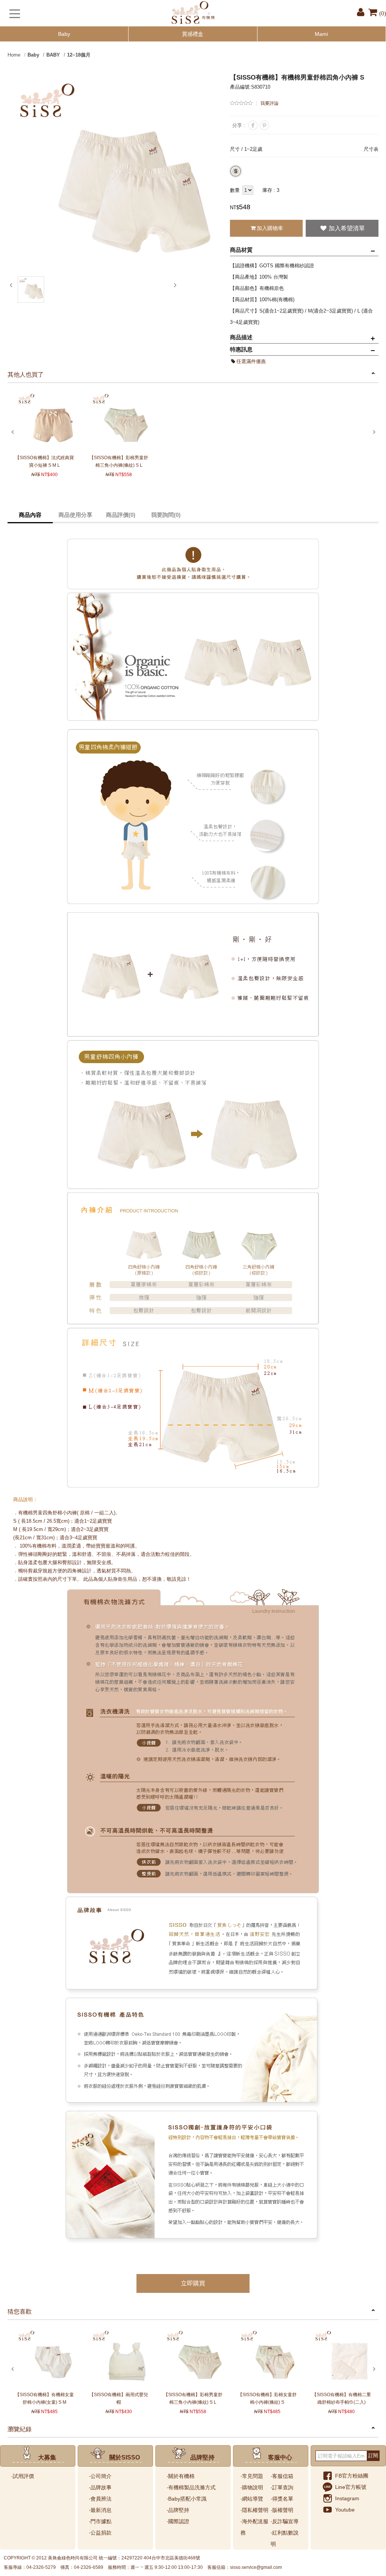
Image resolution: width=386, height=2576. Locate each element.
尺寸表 (371, 149)
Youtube (345, 2510)
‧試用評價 (23, 2476)
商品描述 (241, 337)
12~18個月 (79, 55)
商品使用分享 (75, 515)
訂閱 (373, 2456)
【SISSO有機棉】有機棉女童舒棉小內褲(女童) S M (44, 2398)
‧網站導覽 (252, 2499)
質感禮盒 (193, 34)
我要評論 (270, 103)
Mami (321, 34)
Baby (64, 34)
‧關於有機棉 (181, 2476)
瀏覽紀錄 (20, 2429)
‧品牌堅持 (178, 2510)
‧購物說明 (252, 2487)
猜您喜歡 (20, 2312)
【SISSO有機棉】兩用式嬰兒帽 (119, 2398)
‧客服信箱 (282, 2476)
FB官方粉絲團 (352, 2476)
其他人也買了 (26, 375)
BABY (53, 55)
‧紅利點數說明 (285, 2538)
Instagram (347, 2498)
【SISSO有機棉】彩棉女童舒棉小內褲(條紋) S (267, 2398)
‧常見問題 (252, 2476)
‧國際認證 (178, 2521)
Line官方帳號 (351, 2487)
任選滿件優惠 (251, 361)
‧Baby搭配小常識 (187, 2499)
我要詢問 (166, 515)
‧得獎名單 (282, 2499)
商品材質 (241, 250)
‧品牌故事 (100, 2487)
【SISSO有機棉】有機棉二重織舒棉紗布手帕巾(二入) (342, 2398)
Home (14, 55)
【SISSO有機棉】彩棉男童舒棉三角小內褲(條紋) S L (119, 461)
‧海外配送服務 (254, 2527)
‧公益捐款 (100, 2533)
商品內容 (30, 515)
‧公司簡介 (100, 2476)
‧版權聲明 (282, 2510)
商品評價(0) (121, 515)
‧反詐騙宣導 (285, 2521)
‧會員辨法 (100, 2499)
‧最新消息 (100, 2510)
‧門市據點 (100, 2521)
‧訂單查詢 (282, 2487)
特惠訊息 (241, 349)
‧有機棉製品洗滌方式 (191, 2487)
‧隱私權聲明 (254, 2510)
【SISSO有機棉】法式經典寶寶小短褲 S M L (44, 461)
